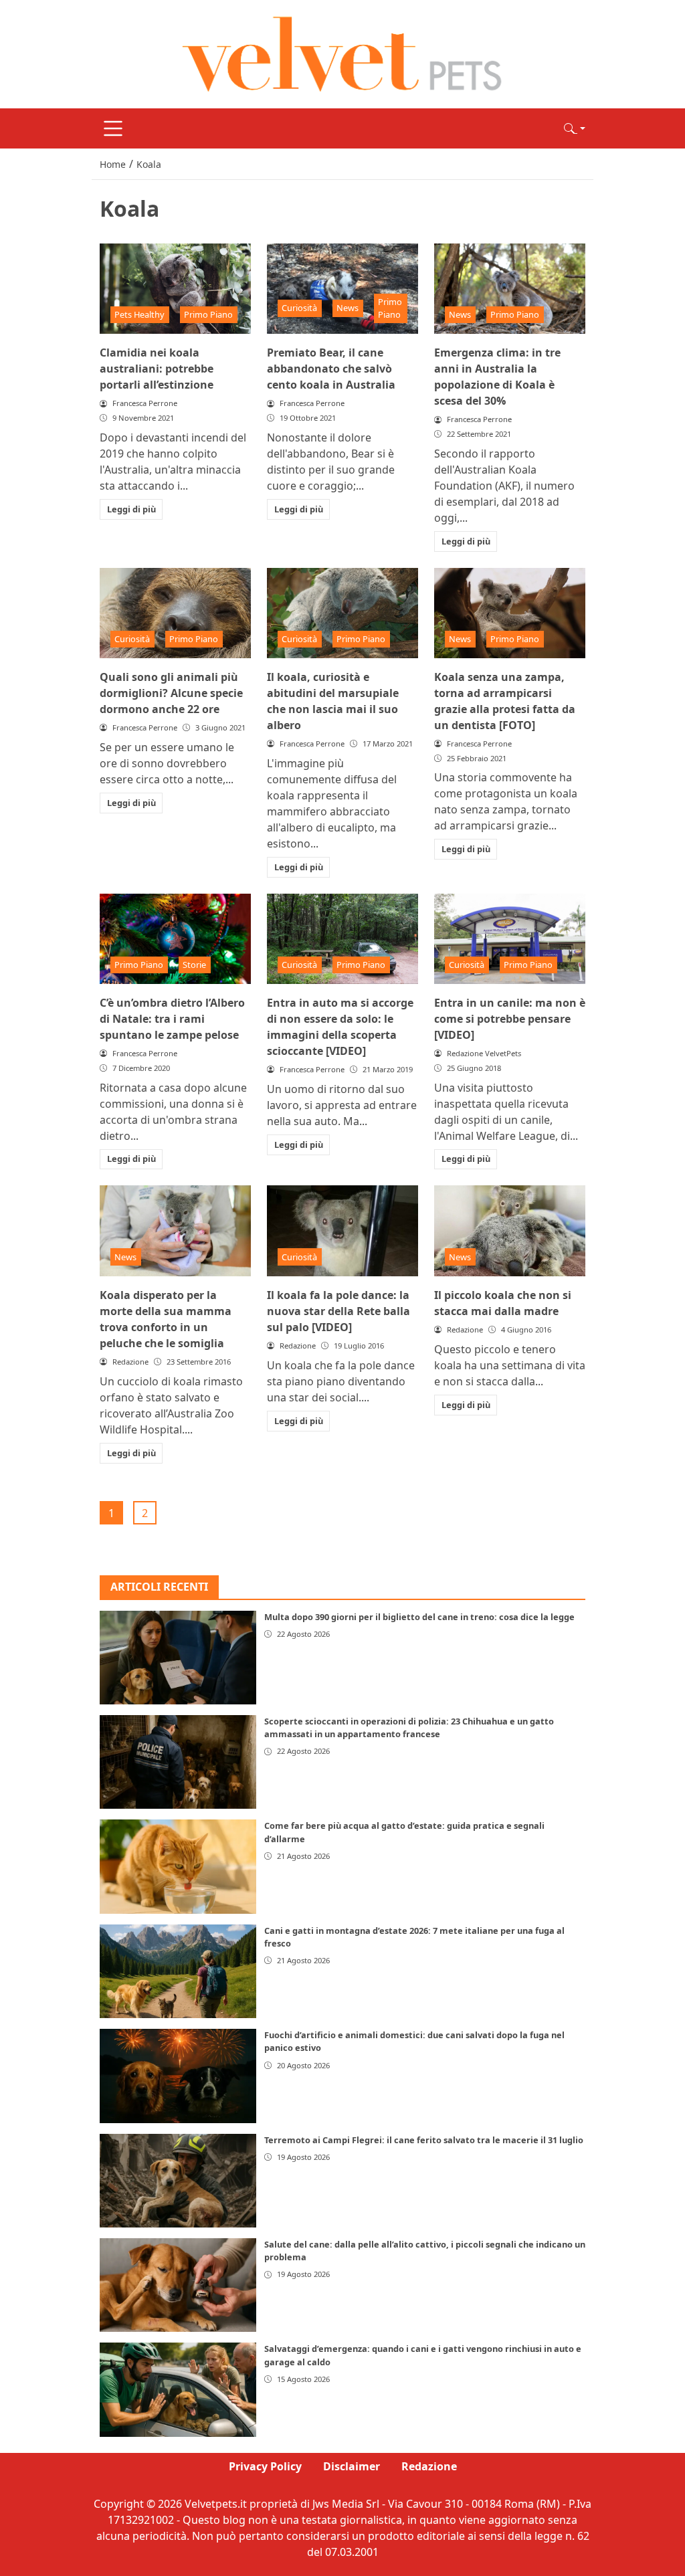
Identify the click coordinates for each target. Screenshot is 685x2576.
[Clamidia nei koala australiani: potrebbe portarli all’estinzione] (175, 289)
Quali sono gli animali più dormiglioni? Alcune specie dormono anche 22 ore (171, 693)
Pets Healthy (139, 314)
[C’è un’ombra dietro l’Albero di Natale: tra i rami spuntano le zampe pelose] (175, 939)
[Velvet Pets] (342, 53)
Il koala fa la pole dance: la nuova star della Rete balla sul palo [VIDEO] (338, 1311)
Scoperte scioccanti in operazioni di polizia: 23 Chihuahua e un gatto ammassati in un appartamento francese (409, 1727)
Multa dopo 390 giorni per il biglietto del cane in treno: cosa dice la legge (419, 1617)
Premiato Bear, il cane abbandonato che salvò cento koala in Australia (331, 369)
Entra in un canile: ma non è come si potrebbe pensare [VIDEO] (510, 1019)
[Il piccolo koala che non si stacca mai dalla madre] (510, 1231)
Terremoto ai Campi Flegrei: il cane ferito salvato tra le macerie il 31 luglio (424, 2140)
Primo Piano (208, 314)
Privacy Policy (265, 2466)
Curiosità (299, 308)
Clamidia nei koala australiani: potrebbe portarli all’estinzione (157, 369)
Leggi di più (131, 509)
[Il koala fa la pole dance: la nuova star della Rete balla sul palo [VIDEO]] (342, 1231)
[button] (575, 128)
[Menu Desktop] (113, 128)
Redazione (429, 2466)
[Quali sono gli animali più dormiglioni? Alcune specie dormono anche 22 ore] (175, 613)
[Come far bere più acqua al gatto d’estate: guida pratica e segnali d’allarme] (178, 1866)
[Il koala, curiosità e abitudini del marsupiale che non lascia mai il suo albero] (342, 613)
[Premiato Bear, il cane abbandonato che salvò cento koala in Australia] (342, 289)
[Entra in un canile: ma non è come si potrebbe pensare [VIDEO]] (510, 939)
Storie (194, 965)
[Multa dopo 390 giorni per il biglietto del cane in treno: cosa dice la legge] (178, 1658)
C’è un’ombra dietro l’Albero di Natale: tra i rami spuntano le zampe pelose (172, 1019)
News (348, 308)
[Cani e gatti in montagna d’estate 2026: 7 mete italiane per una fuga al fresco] (178, 1971)
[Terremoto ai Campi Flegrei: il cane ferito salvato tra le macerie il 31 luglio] (178, 2181)
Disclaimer (352, 2466)
